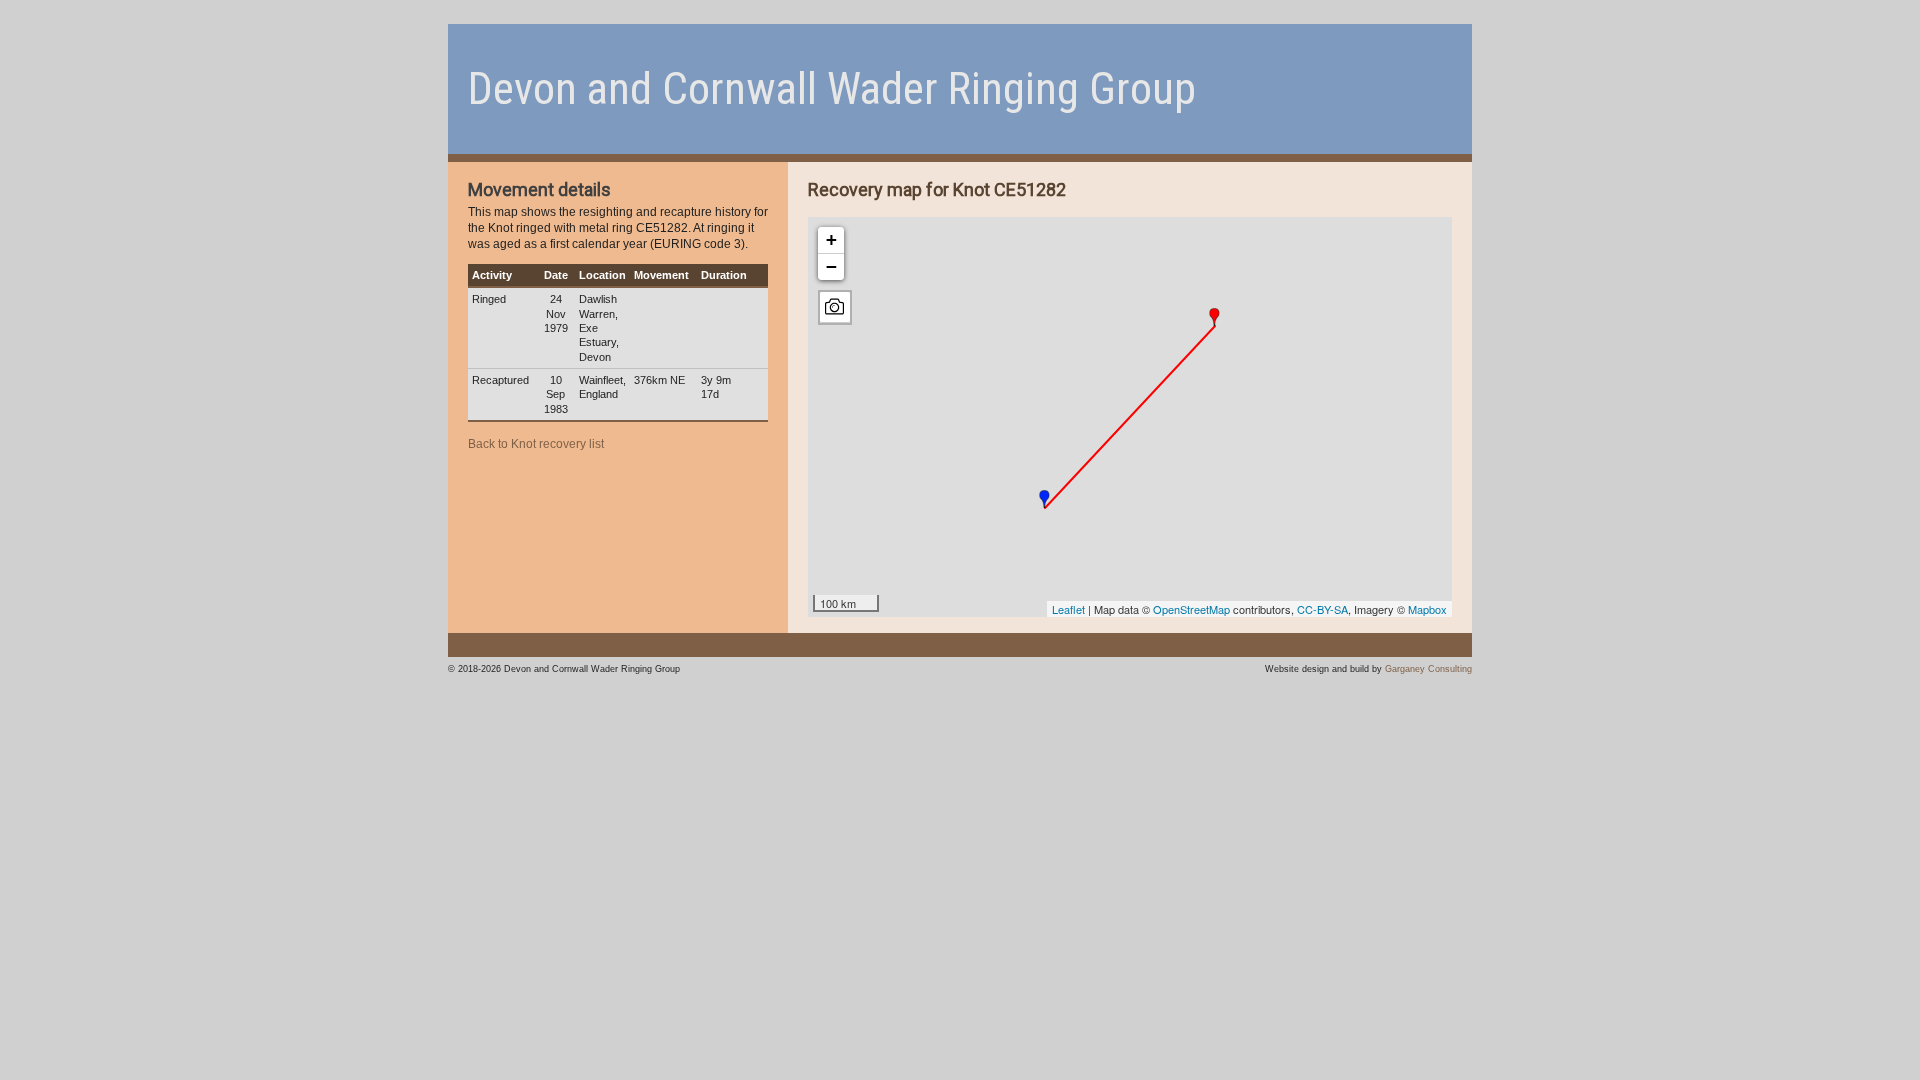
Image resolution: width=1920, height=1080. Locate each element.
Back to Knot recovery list (536, 444)
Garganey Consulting (1428, 668)
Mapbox (1427, 609)
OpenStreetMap (1191, 609)
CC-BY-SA (1322, 609)
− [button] (831, 266)
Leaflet (1068, 609)
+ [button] (831, 239)
